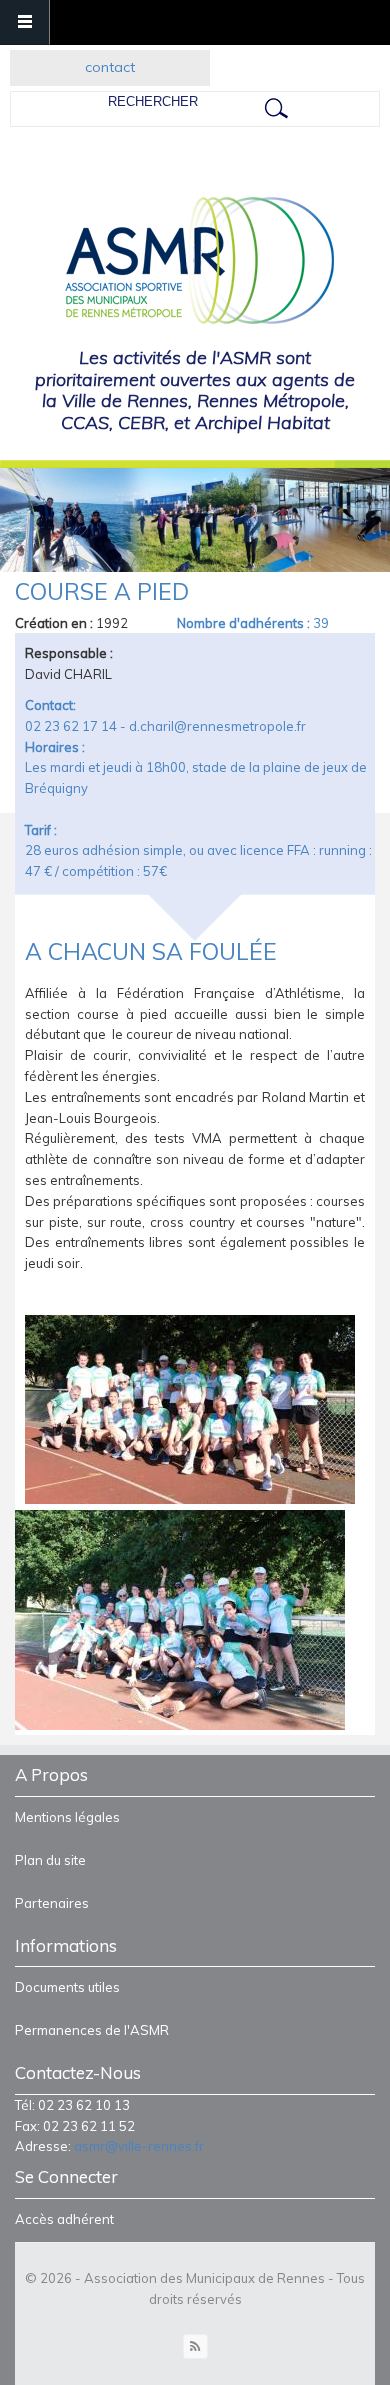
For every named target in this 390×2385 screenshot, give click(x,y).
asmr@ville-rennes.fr (139, 2146)
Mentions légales (67, 1817)
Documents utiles (67, 1987)
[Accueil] (193, 262)
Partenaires (52, 1903)
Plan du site (50, 1860)
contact (110, 67)
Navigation (25, 22)
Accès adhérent (64, 2219)
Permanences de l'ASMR (92, 2030)
